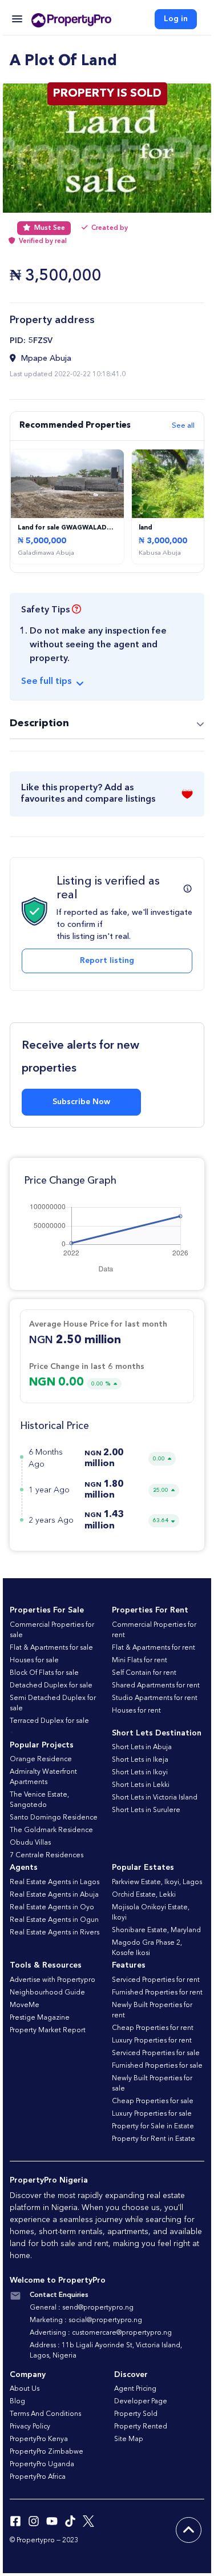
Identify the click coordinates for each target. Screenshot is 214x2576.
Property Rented (141, 2427)
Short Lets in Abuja (142, 1747)
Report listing (107, 961)
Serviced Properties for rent (156, 1980)
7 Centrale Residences (47, 1856)
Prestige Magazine (40, 2018)
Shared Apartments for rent (156, 1686)
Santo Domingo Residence (54, 1818)
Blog (17, 2402)
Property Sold (136, 2414)
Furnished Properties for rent (157, 1993)
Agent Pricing (135, 2389)
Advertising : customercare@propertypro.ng (101, 2333)
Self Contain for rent (144, 1673)
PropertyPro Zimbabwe (47, 2452)
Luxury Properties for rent (152, 2041)
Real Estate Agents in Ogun (54, 1920)
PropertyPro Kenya (39, 2439)
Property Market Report (48, 2030)
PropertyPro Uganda (42, 2464)
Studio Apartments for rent (155, 1698)
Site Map (129, 2439)
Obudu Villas (30, 1843)
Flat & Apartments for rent (154, 1648)
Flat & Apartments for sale (51, 1648)
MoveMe (25, 2005)
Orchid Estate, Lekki (144, 1895)
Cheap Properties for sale (153, 2101)
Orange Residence (41, 1759)
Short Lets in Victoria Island (155, 1798)
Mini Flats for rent (140, 1661)
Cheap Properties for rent (153, 2028)
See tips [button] (46, 682)
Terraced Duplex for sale (49, 1721)
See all (183, 426)
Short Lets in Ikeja (140, 1760)
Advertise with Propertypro (53, 1980)
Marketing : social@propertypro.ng (86, 2320)
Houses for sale (34, 1661)
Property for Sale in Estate (153, 2127)
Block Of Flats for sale (44, 1673)
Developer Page (141, 2402)
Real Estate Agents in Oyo (52, 1908)
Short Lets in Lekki (141, 1785)
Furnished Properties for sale (157, 2066)
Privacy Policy (30, 2427)
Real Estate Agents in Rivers (54, 1933)
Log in (176, 19)
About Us (25, 2389)
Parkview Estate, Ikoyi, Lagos (157, 1882)
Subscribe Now (81, 1102)
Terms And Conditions (45, 2414)
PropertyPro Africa (38, 2477)
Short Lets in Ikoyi (140, 1773)
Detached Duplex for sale (51, 1686)
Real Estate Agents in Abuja (54, 1895)
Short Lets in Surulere (146, 1810)
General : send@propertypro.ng (82, 2308)
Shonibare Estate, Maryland (156, 1930)
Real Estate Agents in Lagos (54, 1882)
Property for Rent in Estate (154, 2139)
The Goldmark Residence (51, 1830)
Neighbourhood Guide (47, 1993)
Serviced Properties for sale (156, 2053)
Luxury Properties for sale (152, 2114)
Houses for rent (136, 1711)
